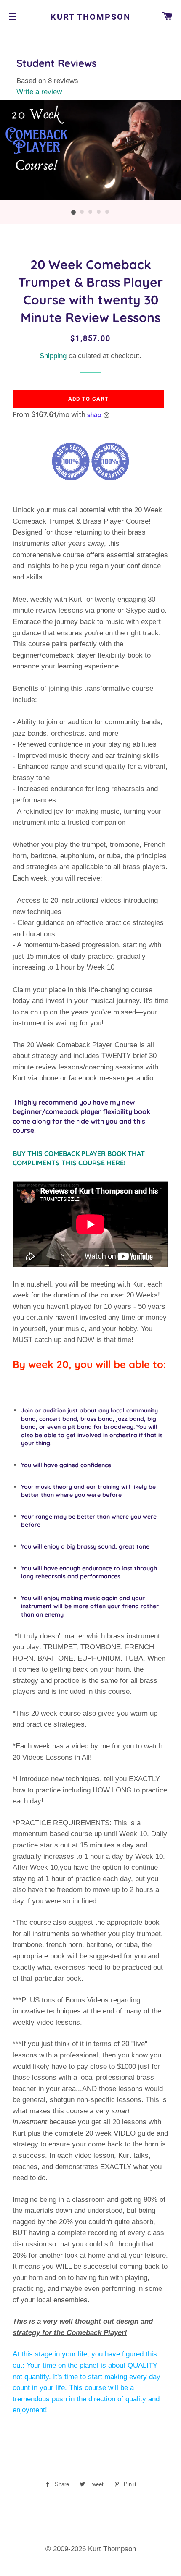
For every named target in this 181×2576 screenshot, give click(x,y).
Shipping (53, 356)
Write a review (39, 92)
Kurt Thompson (90, 17)
